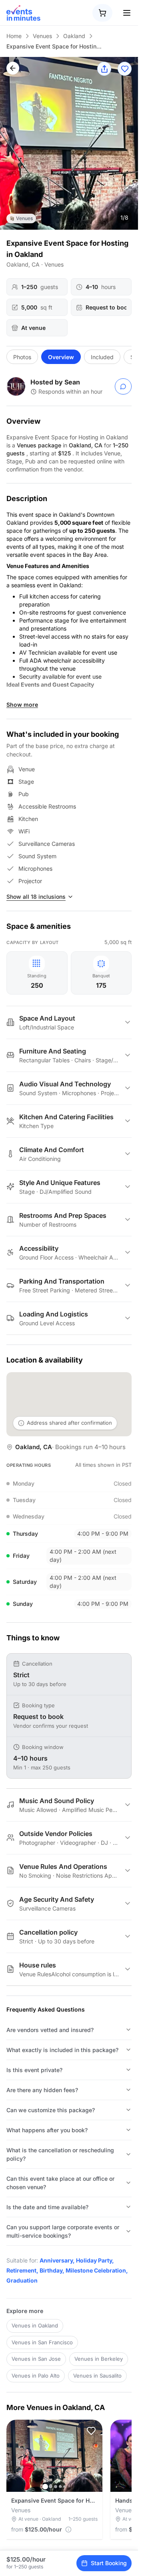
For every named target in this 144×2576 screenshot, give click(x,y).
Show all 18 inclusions (36, 897)
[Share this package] (104, 69)
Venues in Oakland (35, 2325)
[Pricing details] (68, 2529)
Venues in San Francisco (42, 2342)
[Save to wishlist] (125, 69)
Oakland (74, 36)
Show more (22, 705)
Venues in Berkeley (99, 2359)
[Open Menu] (127, 13)
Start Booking (109, 2563)
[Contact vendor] (123, 386)
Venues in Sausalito (97, 2376)
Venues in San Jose (36, 2359)
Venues (42, 36)
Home (14, 36)
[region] (69, 143)
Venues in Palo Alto (36, 2376)
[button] (91, 2431)
